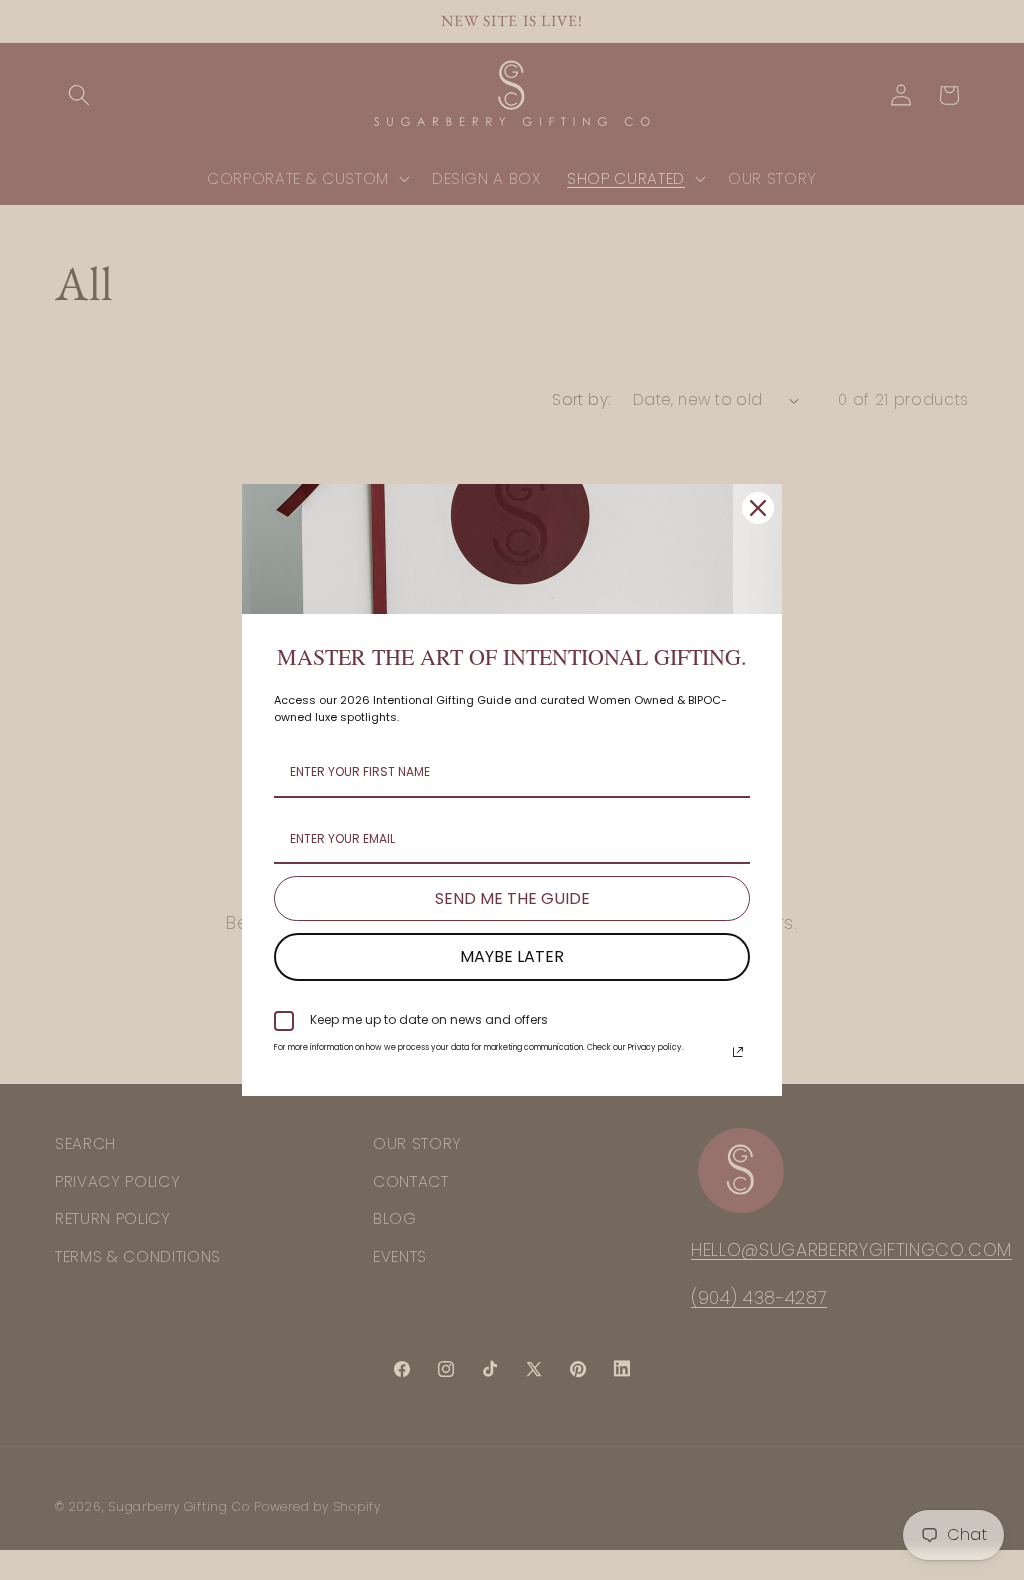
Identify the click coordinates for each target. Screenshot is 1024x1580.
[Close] (758, 508)
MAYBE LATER (512, 956)
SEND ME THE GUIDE (512, 898)
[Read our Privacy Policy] (738, 1052)
